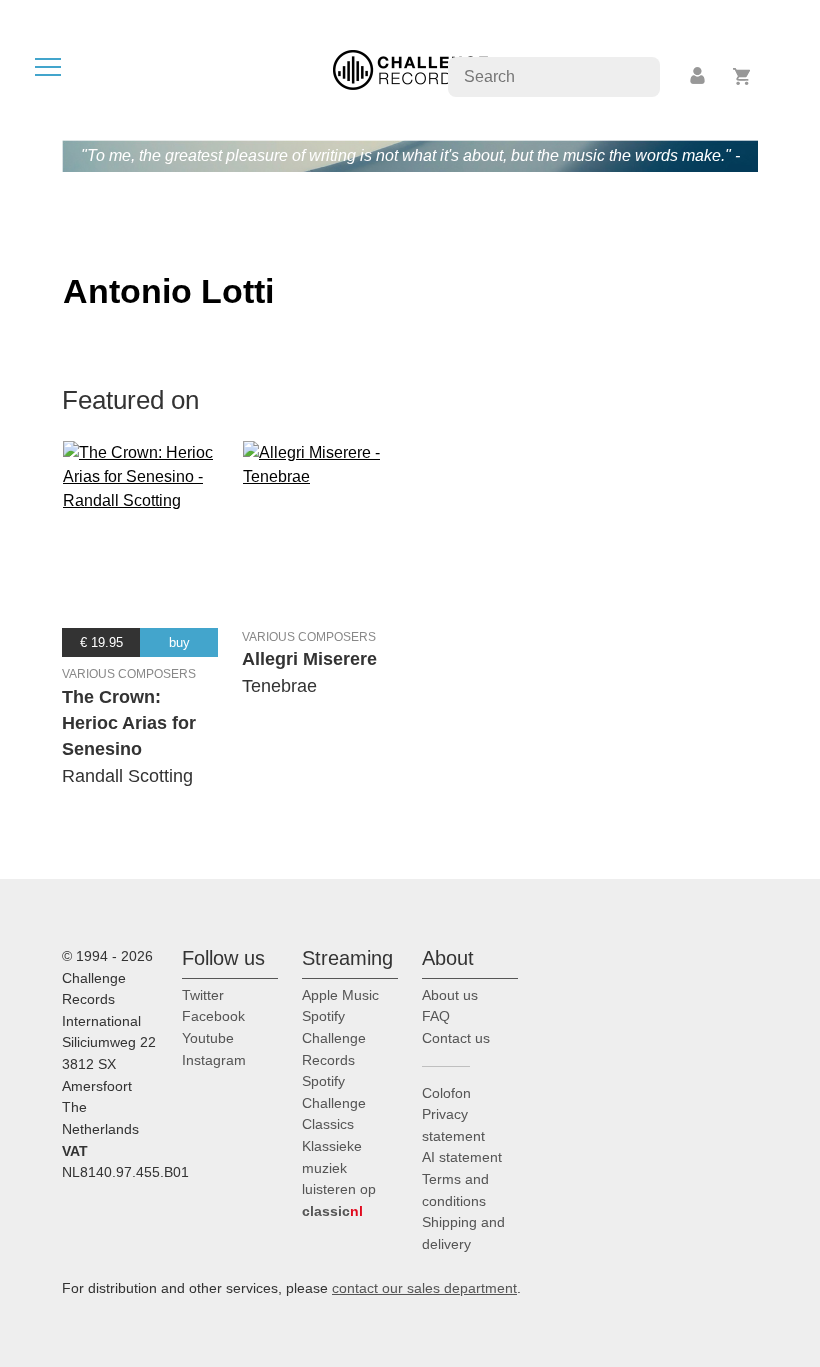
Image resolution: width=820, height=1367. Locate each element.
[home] (410, 68)
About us (450, 995)
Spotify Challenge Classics (334, 1102)
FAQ (436, 1016)
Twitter (203, 995)
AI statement (462, 1157)
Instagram (214, 1060)
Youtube (208, 1038)
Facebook (213, 1016)
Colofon (446, 1093)
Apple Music (340, 995)
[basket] (742, 76)
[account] (699, 76)
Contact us (456, 1038)
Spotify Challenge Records (334, 1037)
